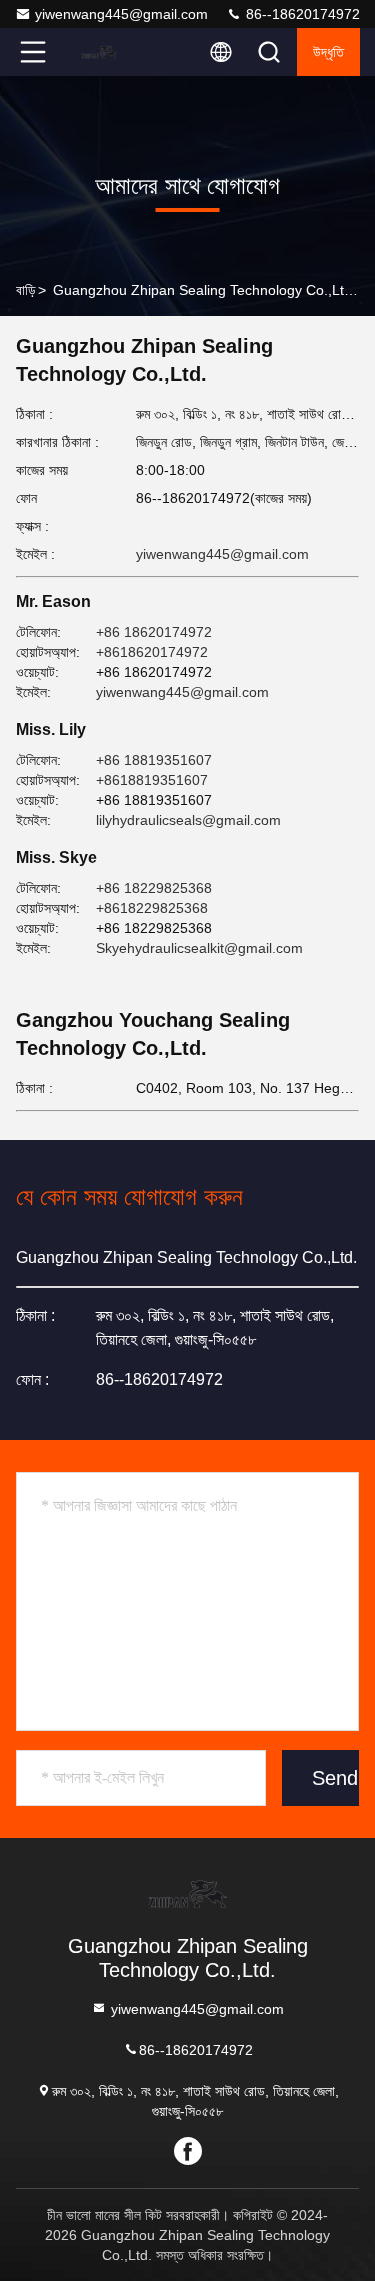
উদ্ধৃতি (328, 52)
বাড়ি (26, 290)
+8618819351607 (152, 780)
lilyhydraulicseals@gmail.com (188, 820)
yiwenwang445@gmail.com (121, 14)
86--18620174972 (301, 14)
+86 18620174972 (154, 632)
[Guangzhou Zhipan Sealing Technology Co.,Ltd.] (99, 52)
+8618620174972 (152, 652)
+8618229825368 (152, 908)
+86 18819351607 (154, 760)
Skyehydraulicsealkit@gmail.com (199, 948)
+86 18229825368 (154, 888)
